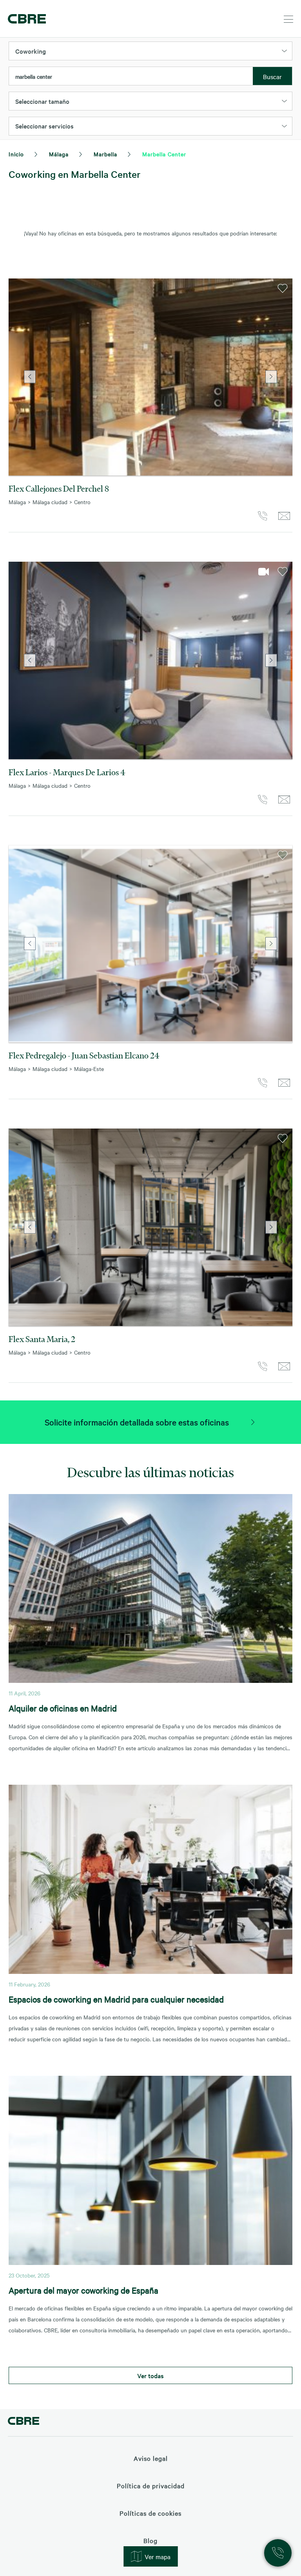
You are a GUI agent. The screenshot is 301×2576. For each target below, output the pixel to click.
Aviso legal (151, 2458)
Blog (150, 2540)
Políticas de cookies (150, 2513)
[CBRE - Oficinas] (25, 19)
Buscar (272, 76)
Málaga (59, 154)
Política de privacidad (151, 2486)
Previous (30, 377)
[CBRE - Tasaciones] (24, 2422)
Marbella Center (164, 154)
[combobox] (131, 76)
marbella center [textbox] (34, 76)
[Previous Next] (150, 377)
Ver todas (150, 2375)
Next (271, 377)
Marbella (105, 154)
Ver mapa (158, 2556)
